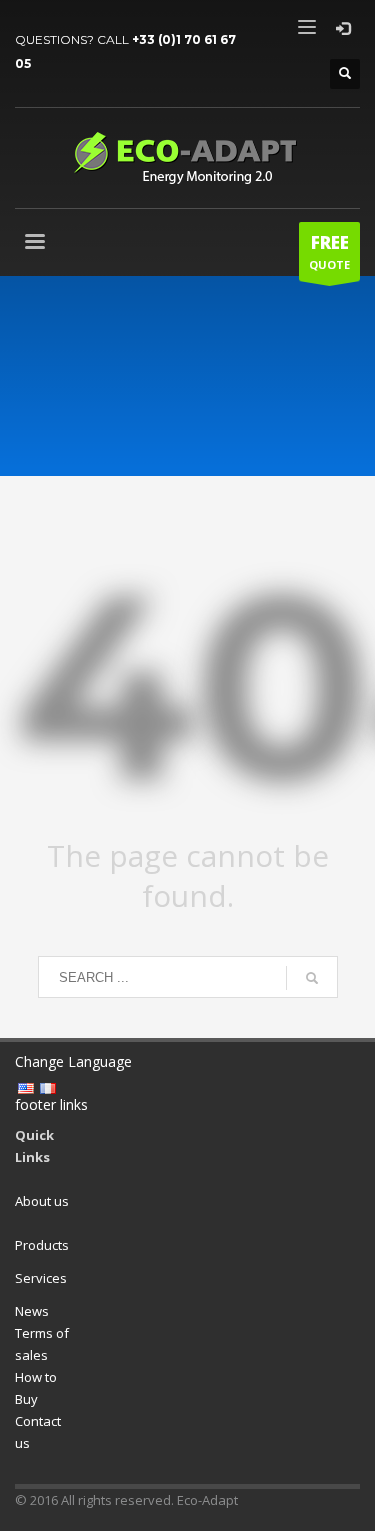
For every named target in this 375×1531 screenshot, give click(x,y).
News (32, 1311)
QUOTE (329, 251)
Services (41, 1278)
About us (42, 1201)
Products (42, 1245)
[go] (312, 978)
